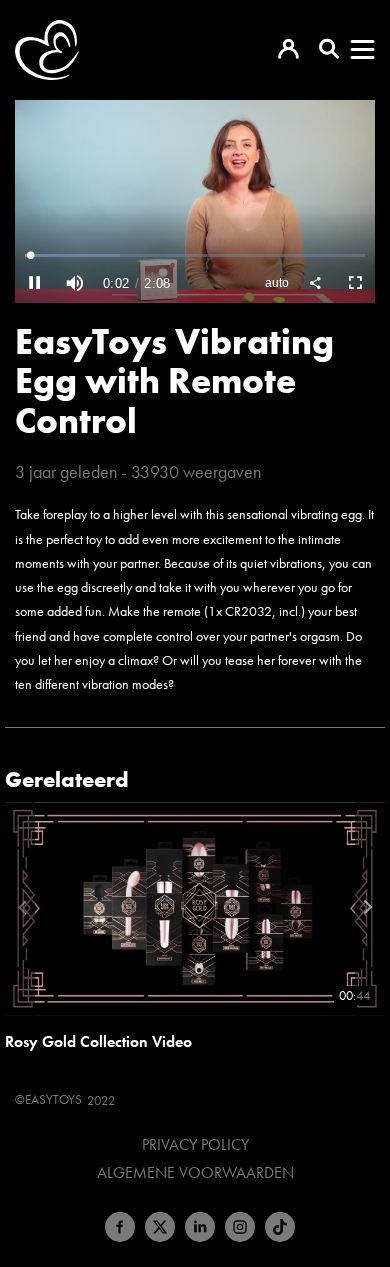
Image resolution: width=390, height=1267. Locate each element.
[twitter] (160, 1227)
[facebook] (120, 1227)
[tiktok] (280, 1227)
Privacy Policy (195, 1145)
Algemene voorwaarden (195, 1173)
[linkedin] (200, 1227)
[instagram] (240, 1227)
